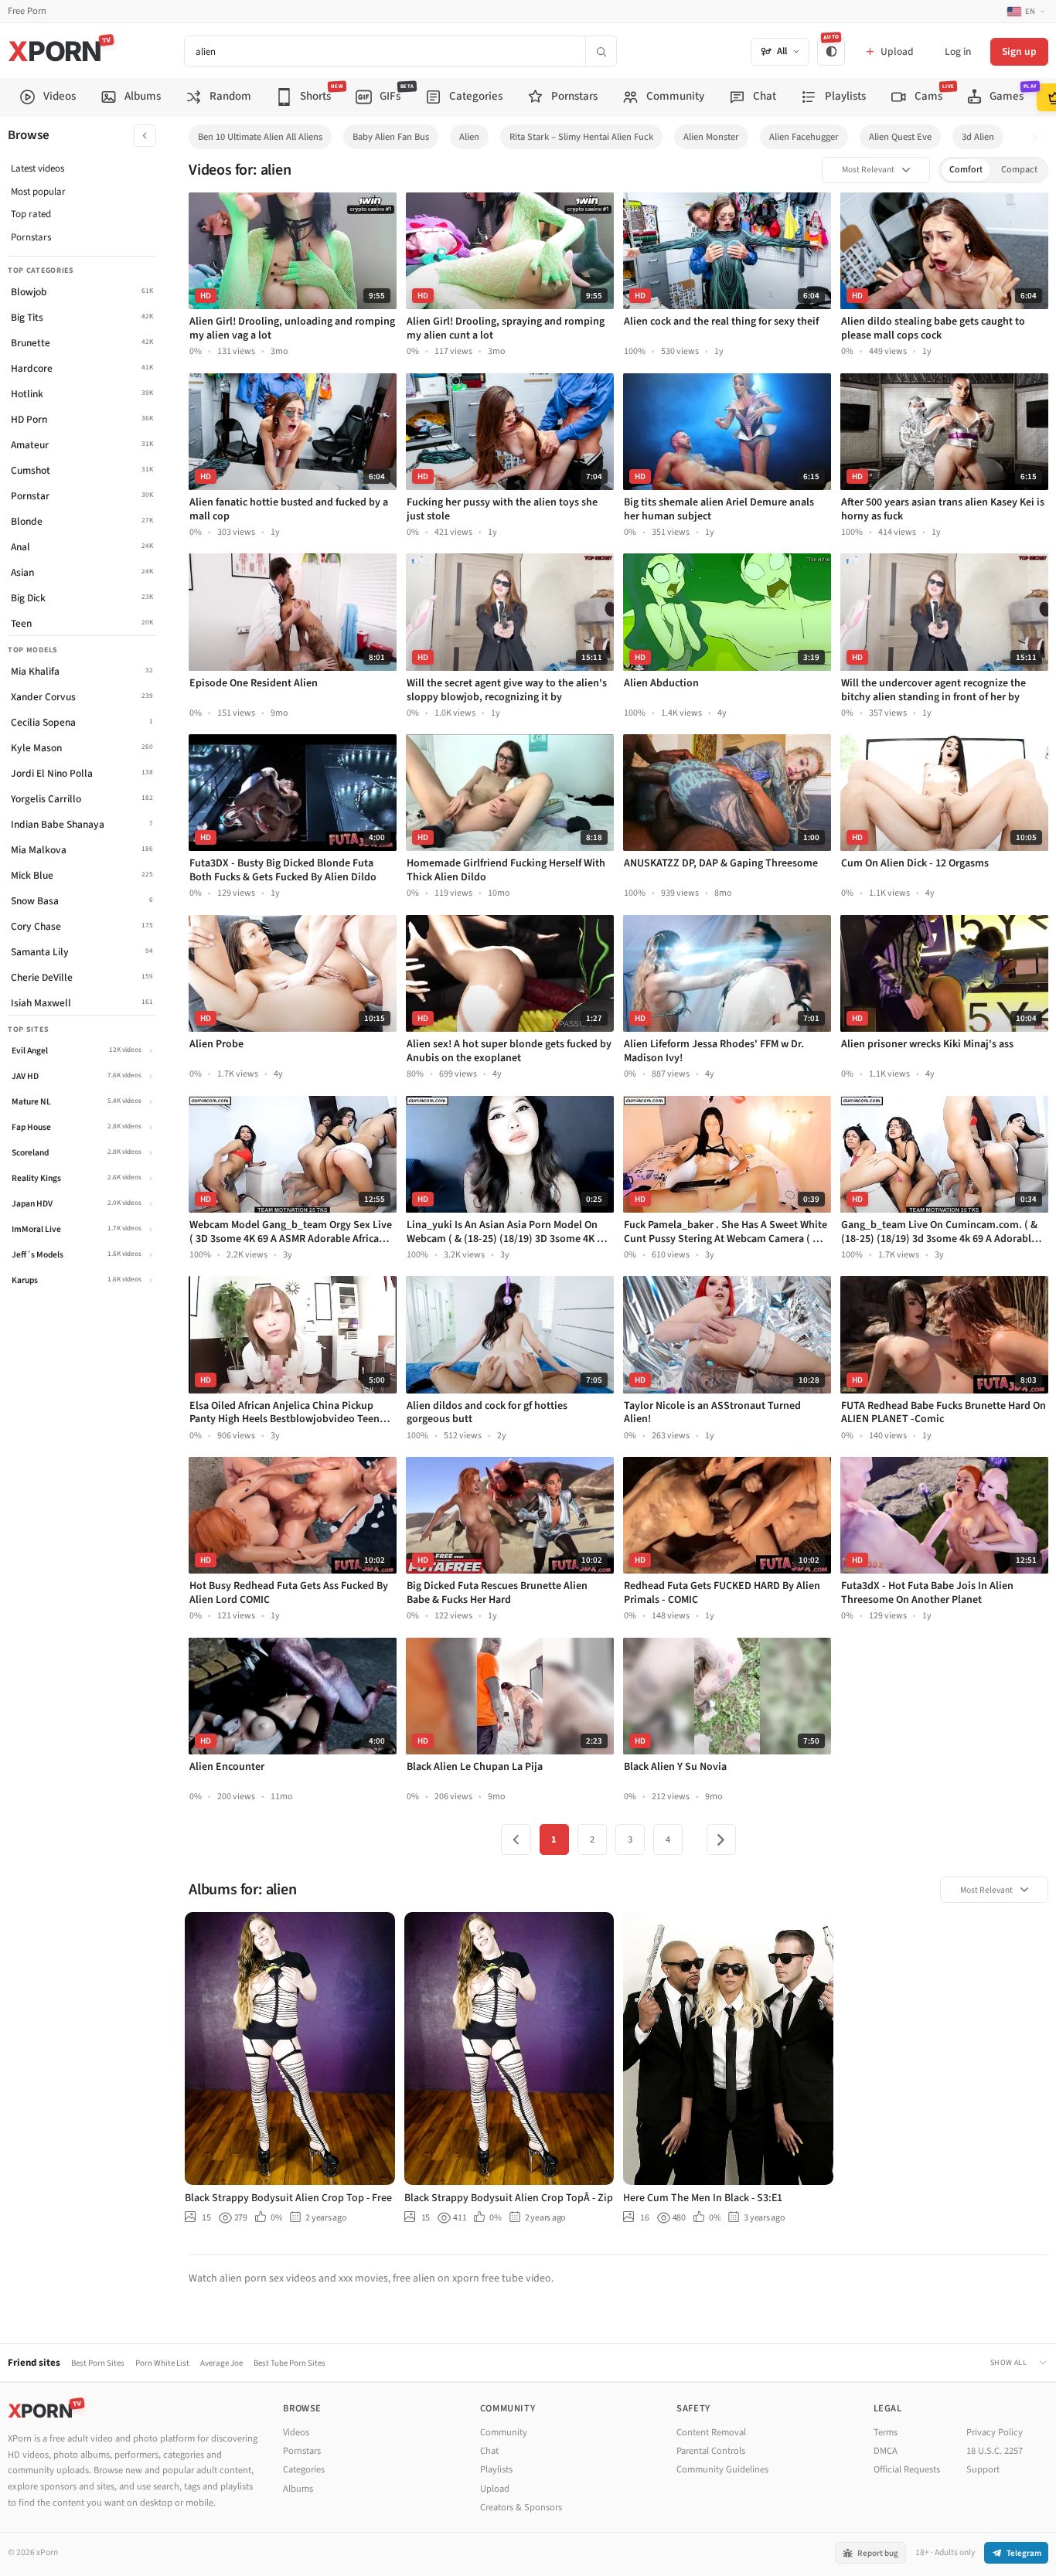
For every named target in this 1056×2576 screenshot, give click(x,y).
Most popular (38, 192)
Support (983, 2469)
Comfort (966, 170)
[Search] (601, 51)
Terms (886, 2432)
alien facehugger (804, 137)
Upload (495, 2489)
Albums (298, 2489)
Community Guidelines (722, 2469)
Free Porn (27, 11)
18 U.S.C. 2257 (995, 2451)
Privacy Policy (995, 2432)
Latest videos (37, 168)
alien (469, 137)
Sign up (1019, 51)
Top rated (31, 214)
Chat (489, 2451)
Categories (304, 2469)
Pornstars (31, 237)
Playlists (496, 2469)
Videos (296, 2432)
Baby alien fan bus (391, 137)
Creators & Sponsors (521, 2507)
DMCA (886, 2451)
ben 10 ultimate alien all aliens (260, 137)
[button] (1039, 137)
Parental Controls (711, 2451)
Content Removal (711, 2432)
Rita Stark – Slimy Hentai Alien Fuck (581, 137)
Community (504, 2432)
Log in (958, 51)
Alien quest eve (900, 137)
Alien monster (711, 137)
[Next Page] (721, 1839)
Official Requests (907, 2469)
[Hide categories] (145, 136)
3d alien (978, 137)
